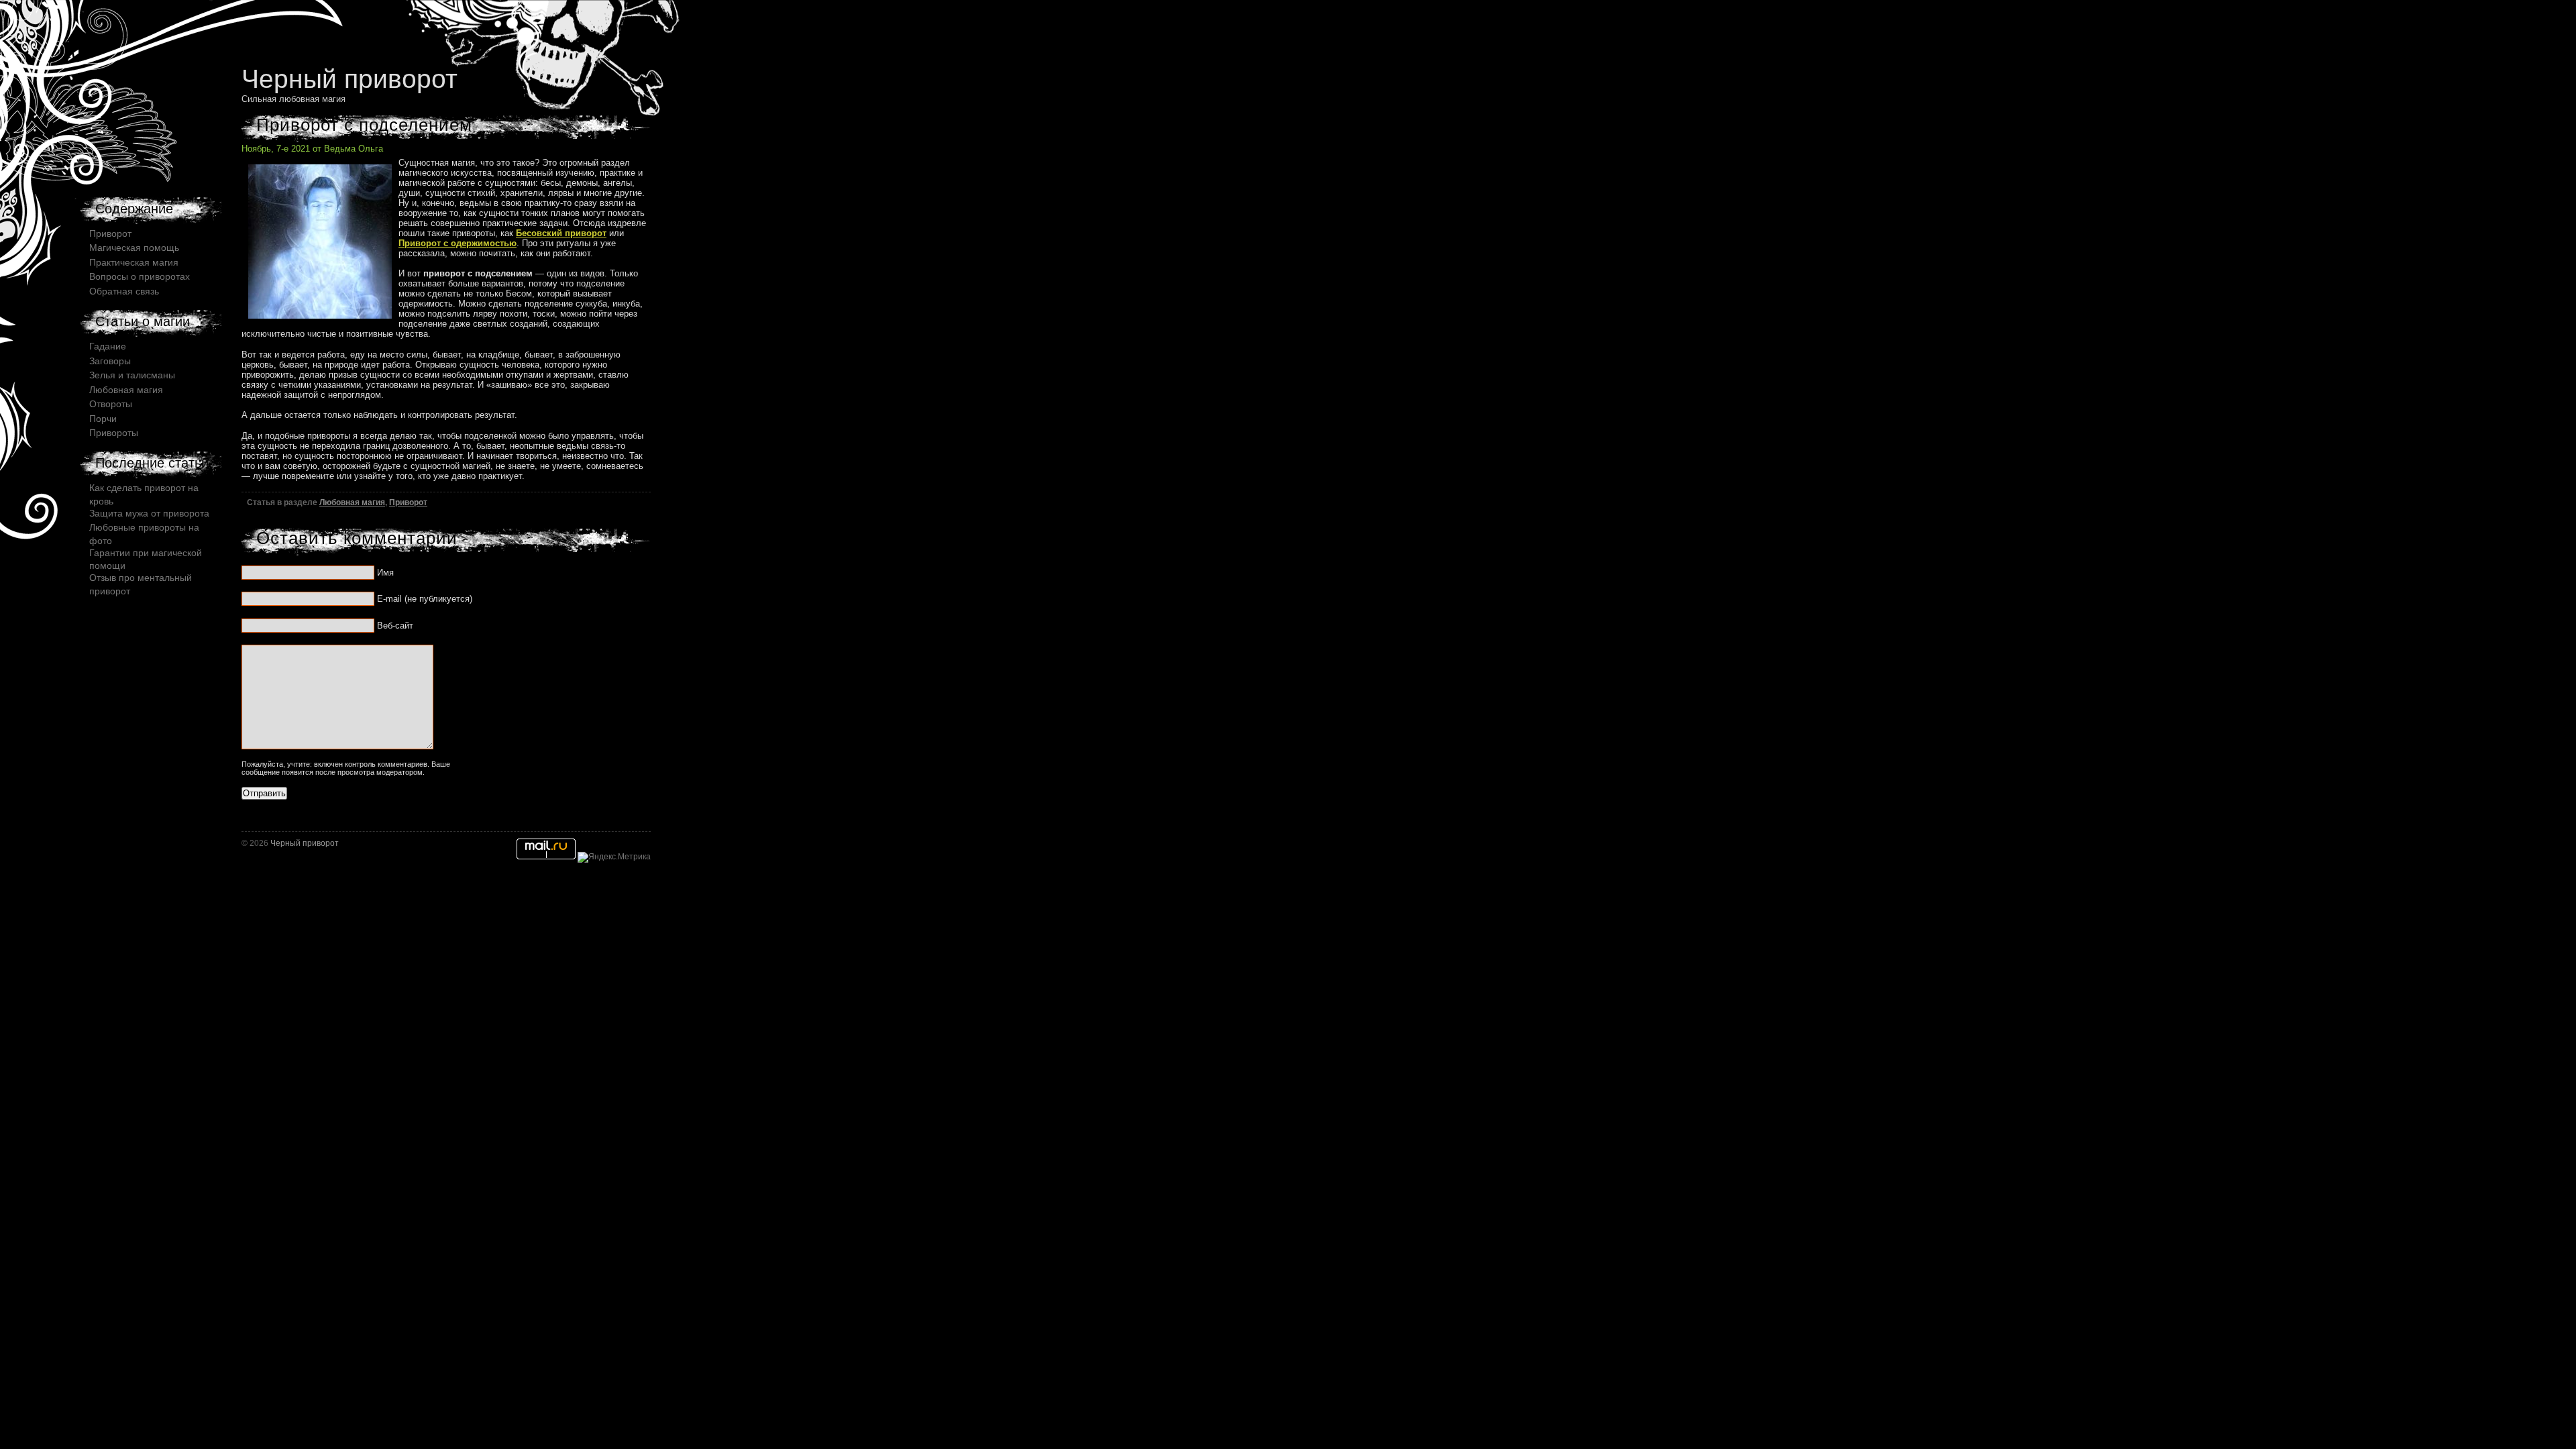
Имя (385, 573)
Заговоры (110, 361)
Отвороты (111, 404)
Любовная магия (352, 502)
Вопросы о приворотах (140, 276)
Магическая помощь (134, 248)
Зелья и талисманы (132, 375)
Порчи (103, 419)
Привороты (114, 433)
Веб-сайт (395, 626)
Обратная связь (124, 291)
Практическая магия (134, 262)
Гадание (108, 346)
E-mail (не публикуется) (425, 599)
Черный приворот (350, 79)
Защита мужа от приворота (149, 513)
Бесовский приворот (561, 233)
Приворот (408, 502)
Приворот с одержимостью (458, 243)
